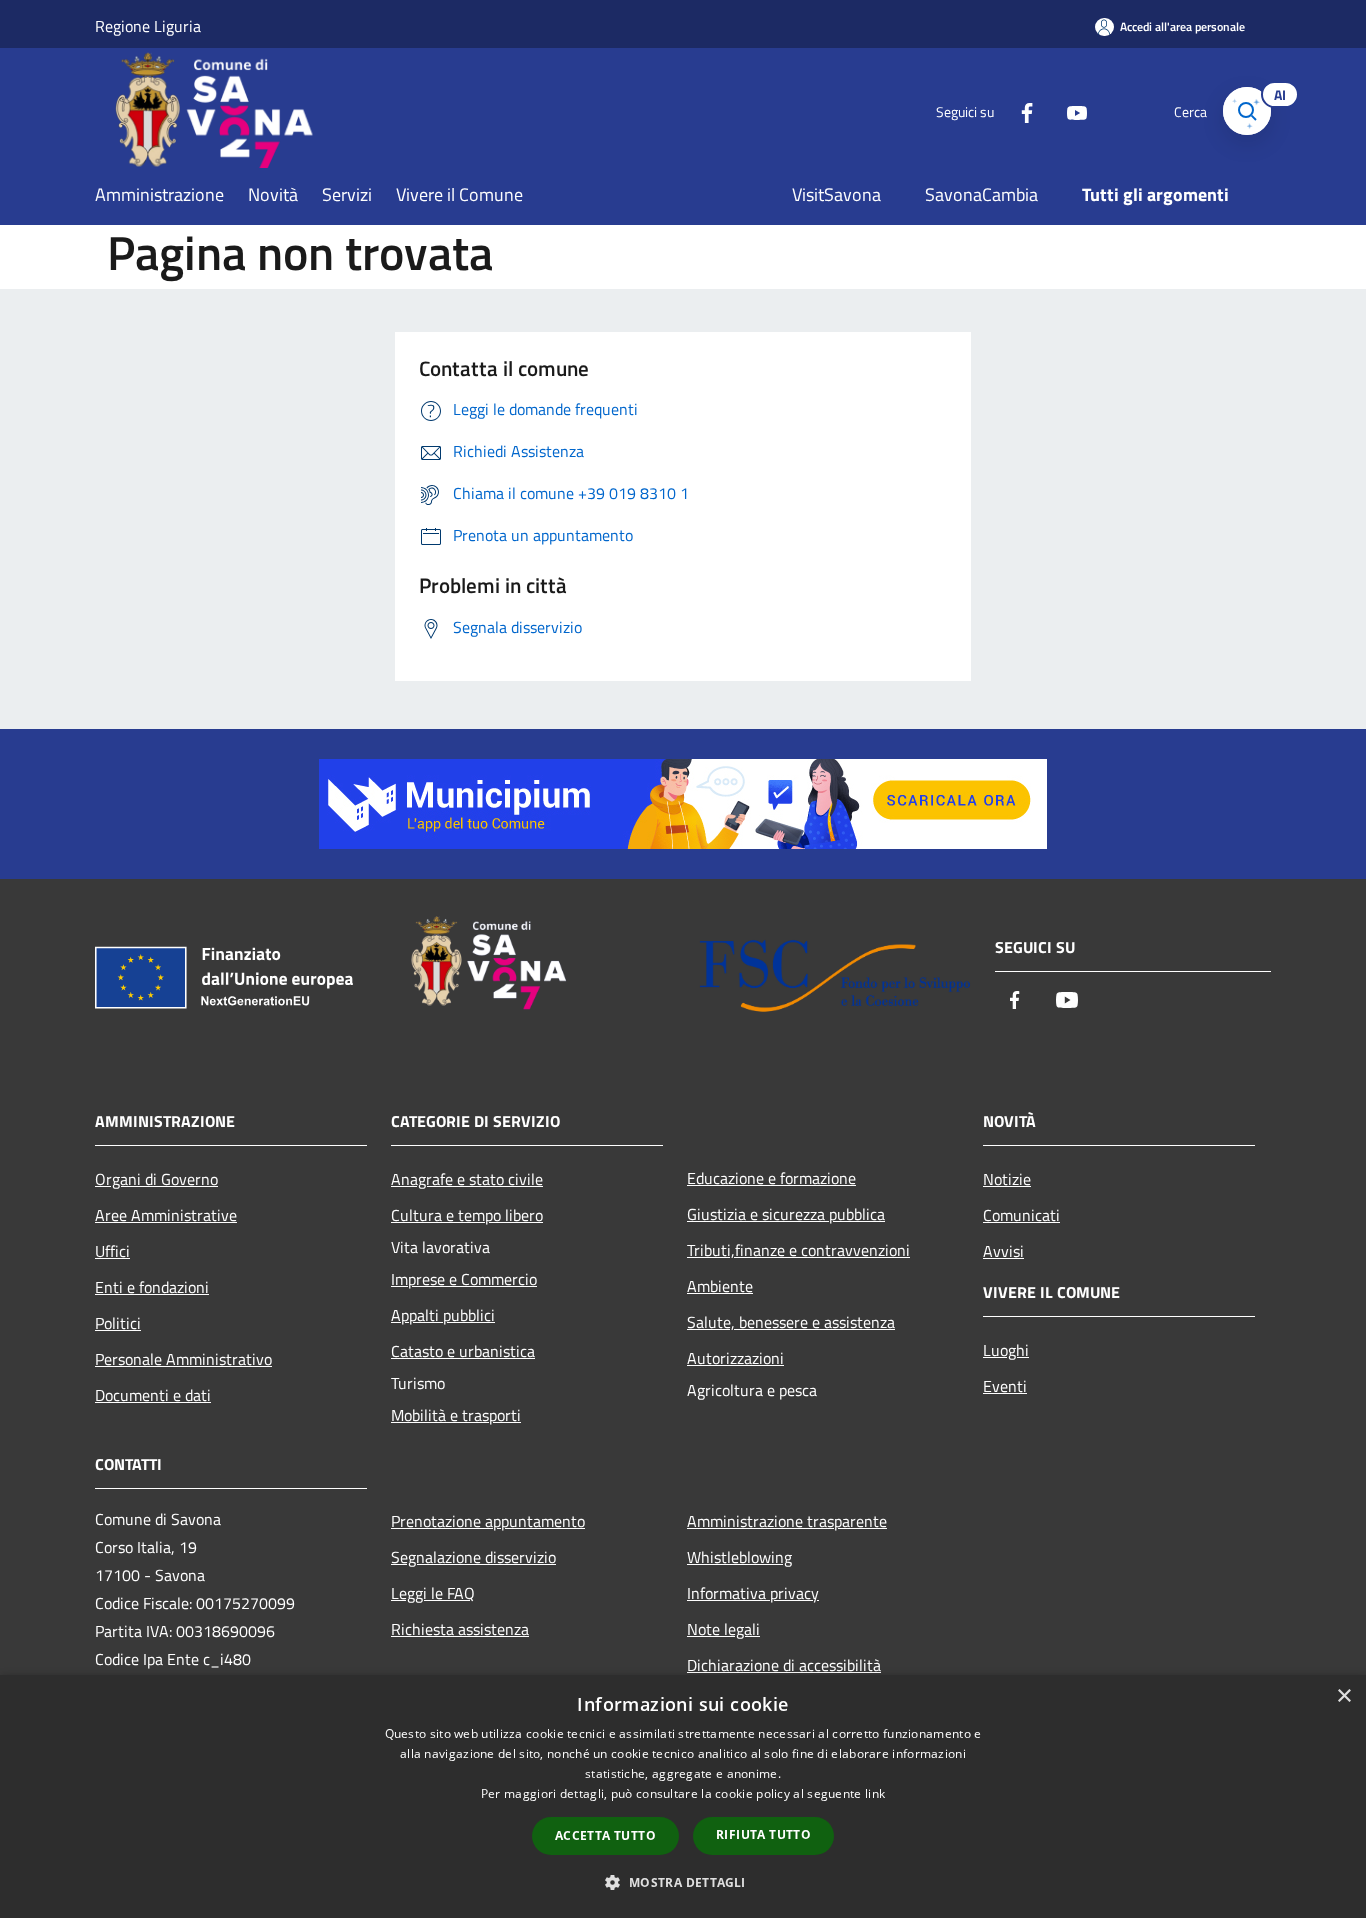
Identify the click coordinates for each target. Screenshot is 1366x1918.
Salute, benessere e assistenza (791, 1322)
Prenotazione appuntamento (488, 1521)
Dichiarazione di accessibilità (784, 1665)
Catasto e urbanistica (463, 1351)
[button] (682, 1882)
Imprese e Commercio (464, 1279)
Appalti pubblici (443, 1315)
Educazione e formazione (771, 1178)
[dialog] (683, 1796)
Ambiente (720, 1286)
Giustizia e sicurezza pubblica (786, 1214)
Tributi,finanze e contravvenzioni (798, 1250)
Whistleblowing (739, 1557)
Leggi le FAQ (433, 1593)
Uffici (112, 1251)
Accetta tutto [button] (605, 1835)
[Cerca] (1247, 111)
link (875, 1793)
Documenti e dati (153, 1395)
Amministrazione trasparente (787, 1521)
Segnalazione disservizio (473, 1557)
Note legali (723, 1629)
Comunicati (1021, 1215)
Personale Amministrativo (183, 1359)
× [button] (1343, 1696)
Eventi (1005, 1386)
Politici (118, 1323)
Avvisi (1003, 1251)
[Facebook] (1019, 110)
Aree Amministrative (166, 1215)
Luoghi (1006, 1350)
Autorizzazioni (735, 1358)
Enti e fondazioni (152, 1287)
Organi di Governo (156, 1179)
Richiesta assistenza (460, 1629)
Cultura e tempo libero (467, 1215)
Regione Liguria (148, 26)
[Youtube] (1069, 110)
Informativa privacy (753, 1593)
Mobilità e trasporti (456, 1415)
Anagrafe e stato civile (467, 1179)
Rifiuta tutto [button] (763, 1834)
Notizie (1007, 1179)
